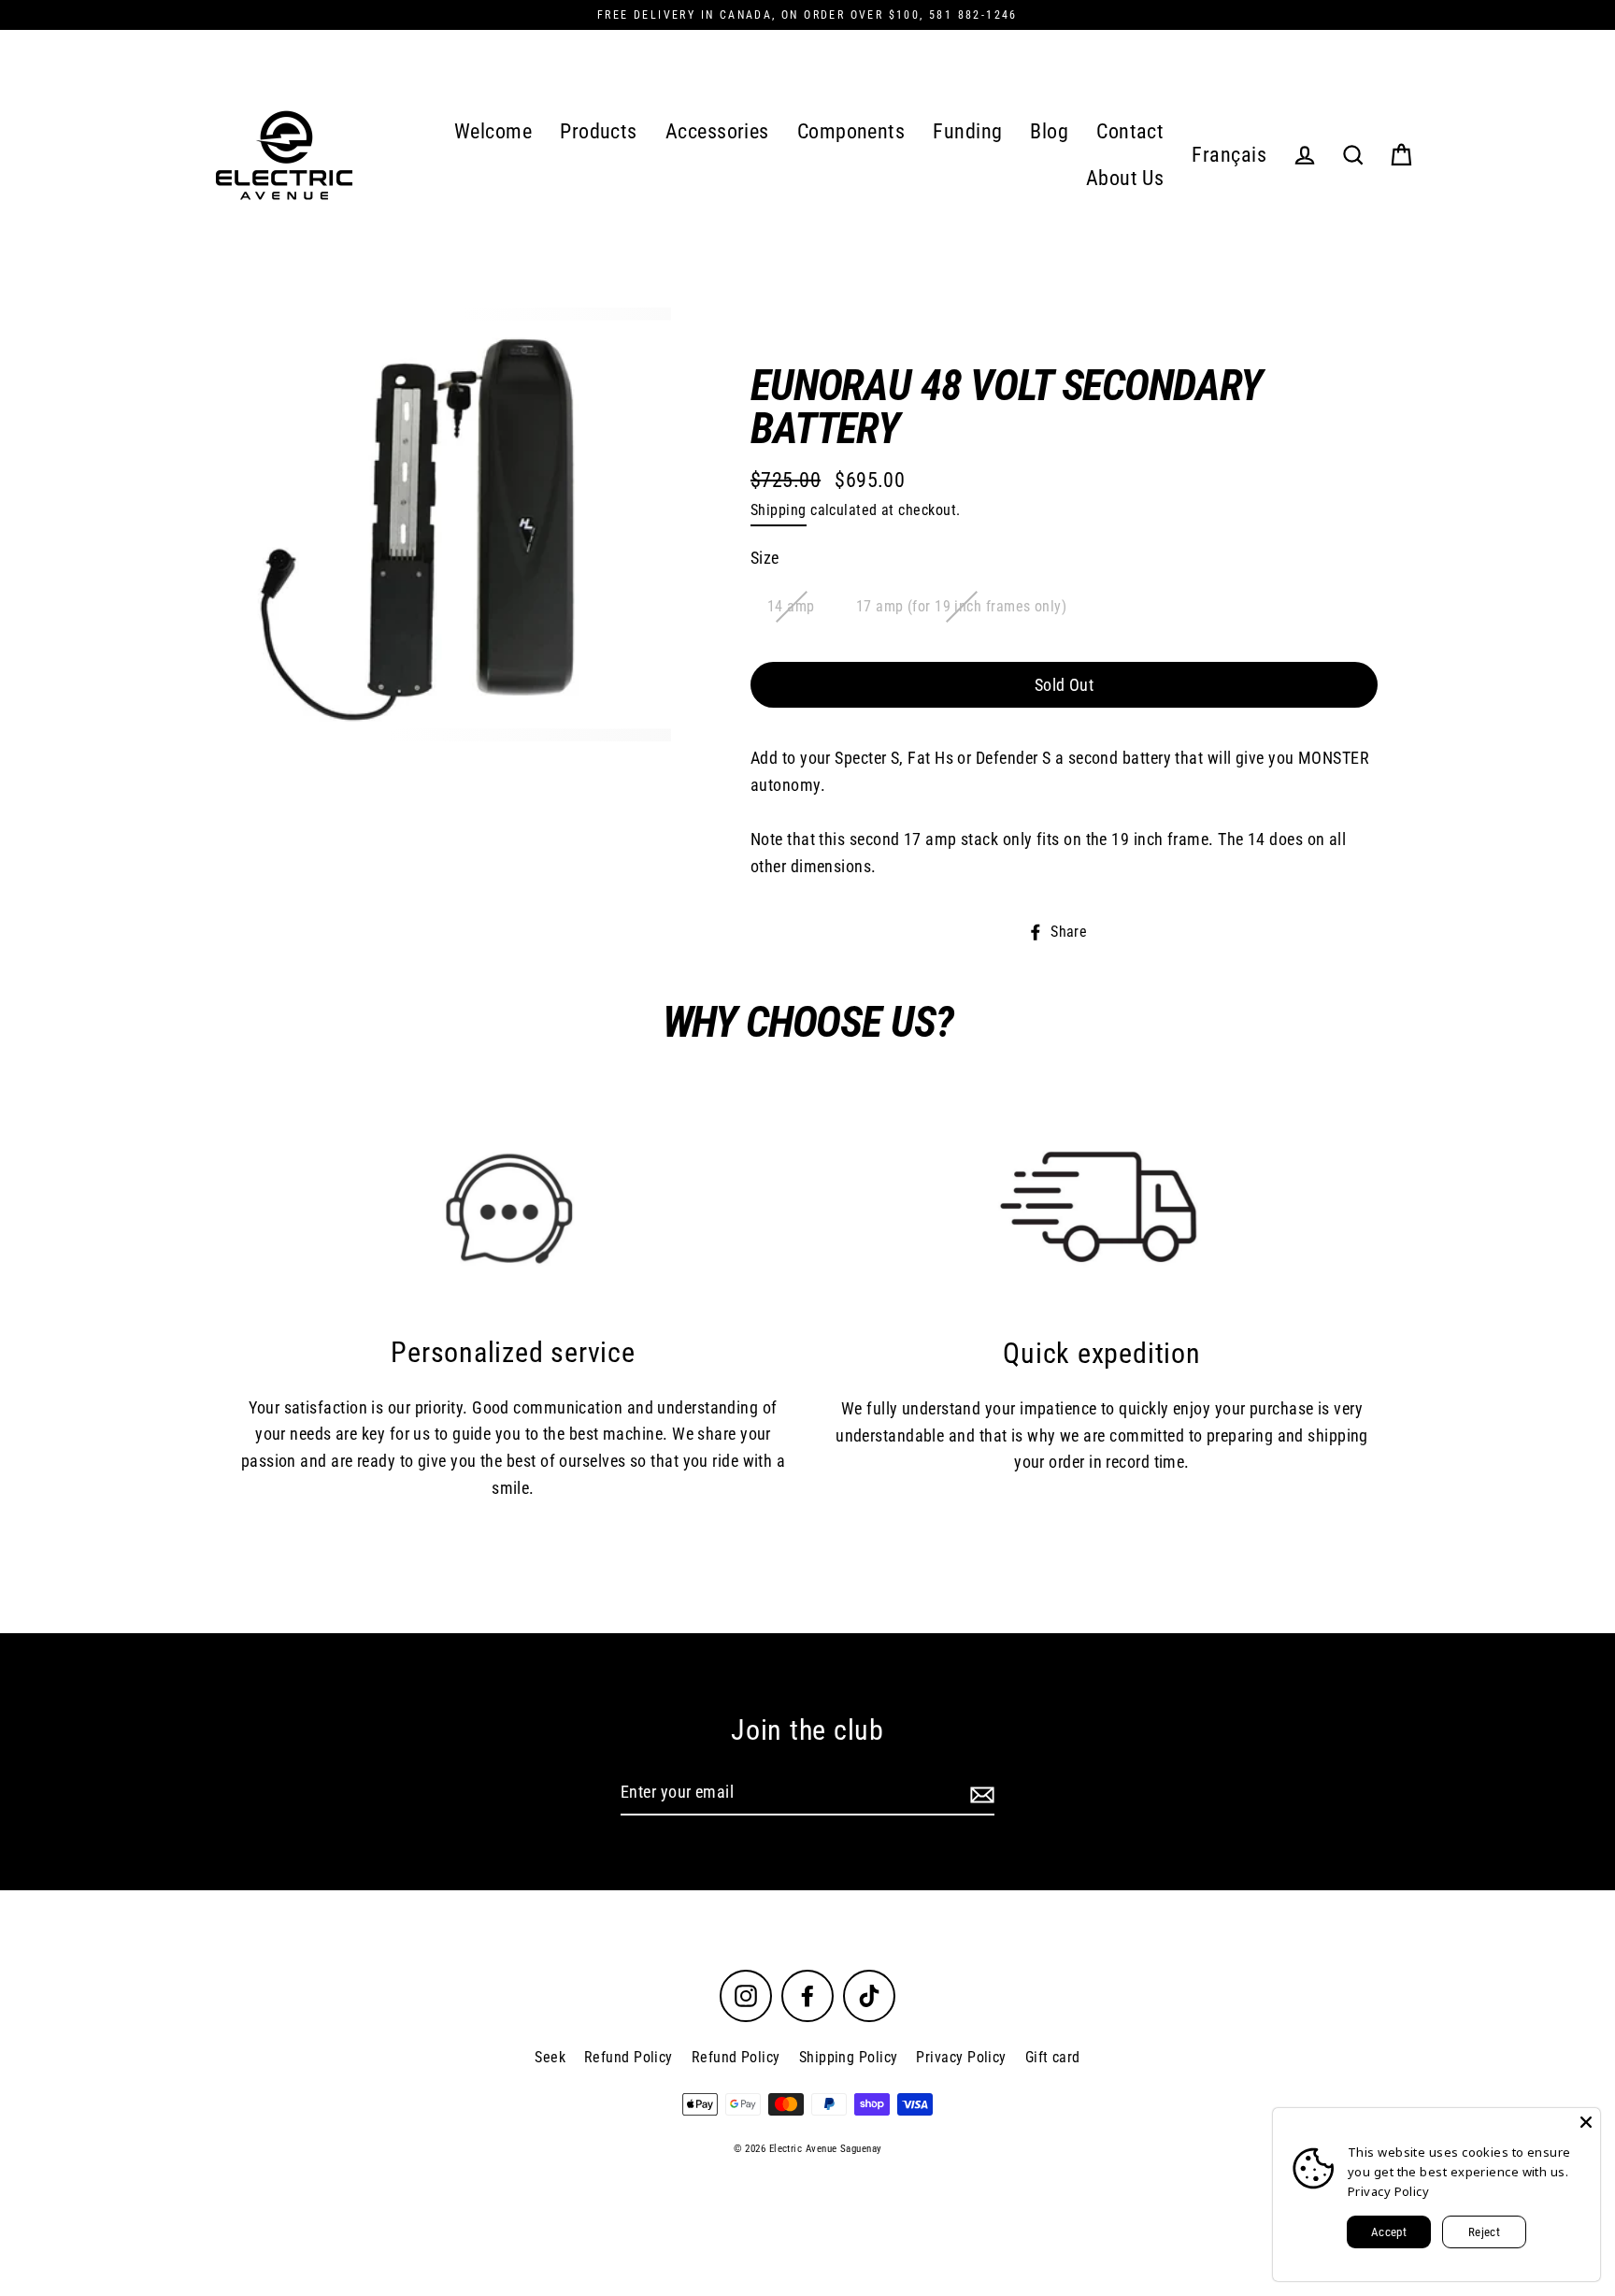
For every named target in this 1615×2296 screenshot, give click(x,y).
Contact (1130, 131)
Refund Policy (629, 2057)
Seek (550, 2057)
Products (599, 131)
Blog (1049, 131)
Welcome (493, 131)
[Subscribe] (979, 1794)
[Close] (1586, 2122)
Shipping (779, 510)
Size (765, 558)
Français (1229, 155)
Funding (967, 131)
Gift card (1053, 2057)
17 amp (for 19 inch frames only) (961, 606)
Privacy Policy (961, 2057)
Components (851, 131)
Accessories (717, 131)
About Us (1125, 178)
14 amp (791, 606)
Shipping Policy (849, 2057)
